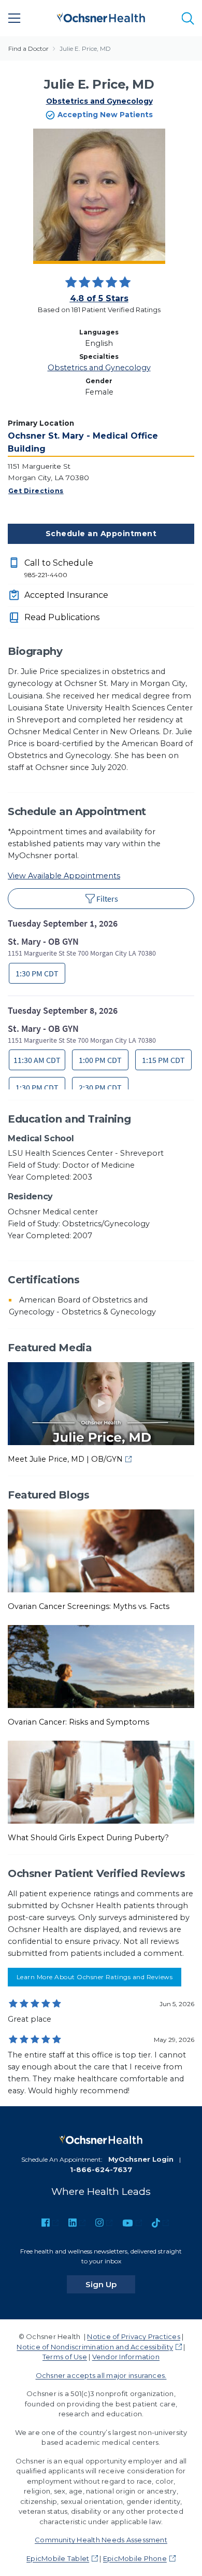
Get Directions (36, 491)
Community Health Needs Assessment (101, 2540)
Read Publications (62, 617)
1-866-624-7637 (101, 2169)
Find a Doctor (28, 48)
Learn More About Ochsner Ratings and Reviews (95, 1977)
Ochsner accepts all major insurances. (101, 2375)
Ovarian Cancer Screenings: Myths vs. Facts (89, 1606)
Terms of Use (65, 2357)
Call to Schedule (59, 568)
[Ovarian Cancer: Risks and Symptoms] (101, 1666)
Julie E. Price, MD (85, 48)
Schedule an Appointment (101, 534)
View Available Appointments (64, 876)
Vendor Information (126, 2357)
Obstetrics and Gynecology (99, 101)
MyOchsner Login (141, 2159)
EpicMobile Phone (135, 2558)
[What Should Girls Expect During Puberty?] (101, 1782)
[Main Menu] (15, 18)
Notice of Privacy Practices (133, 2336)
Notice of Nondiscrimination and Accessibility (95, 2347)
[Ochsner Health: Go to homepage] (101, 16)
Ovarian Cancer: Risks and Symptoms (78, 1722)
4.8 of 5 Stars (99, 298)
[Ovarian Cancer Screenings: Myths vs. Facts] (101, 1550)
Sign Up (110, 2284)
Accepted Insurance (66, 595)
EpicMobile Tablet (58, 2558)
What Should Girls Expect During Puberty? (88, 1838)
